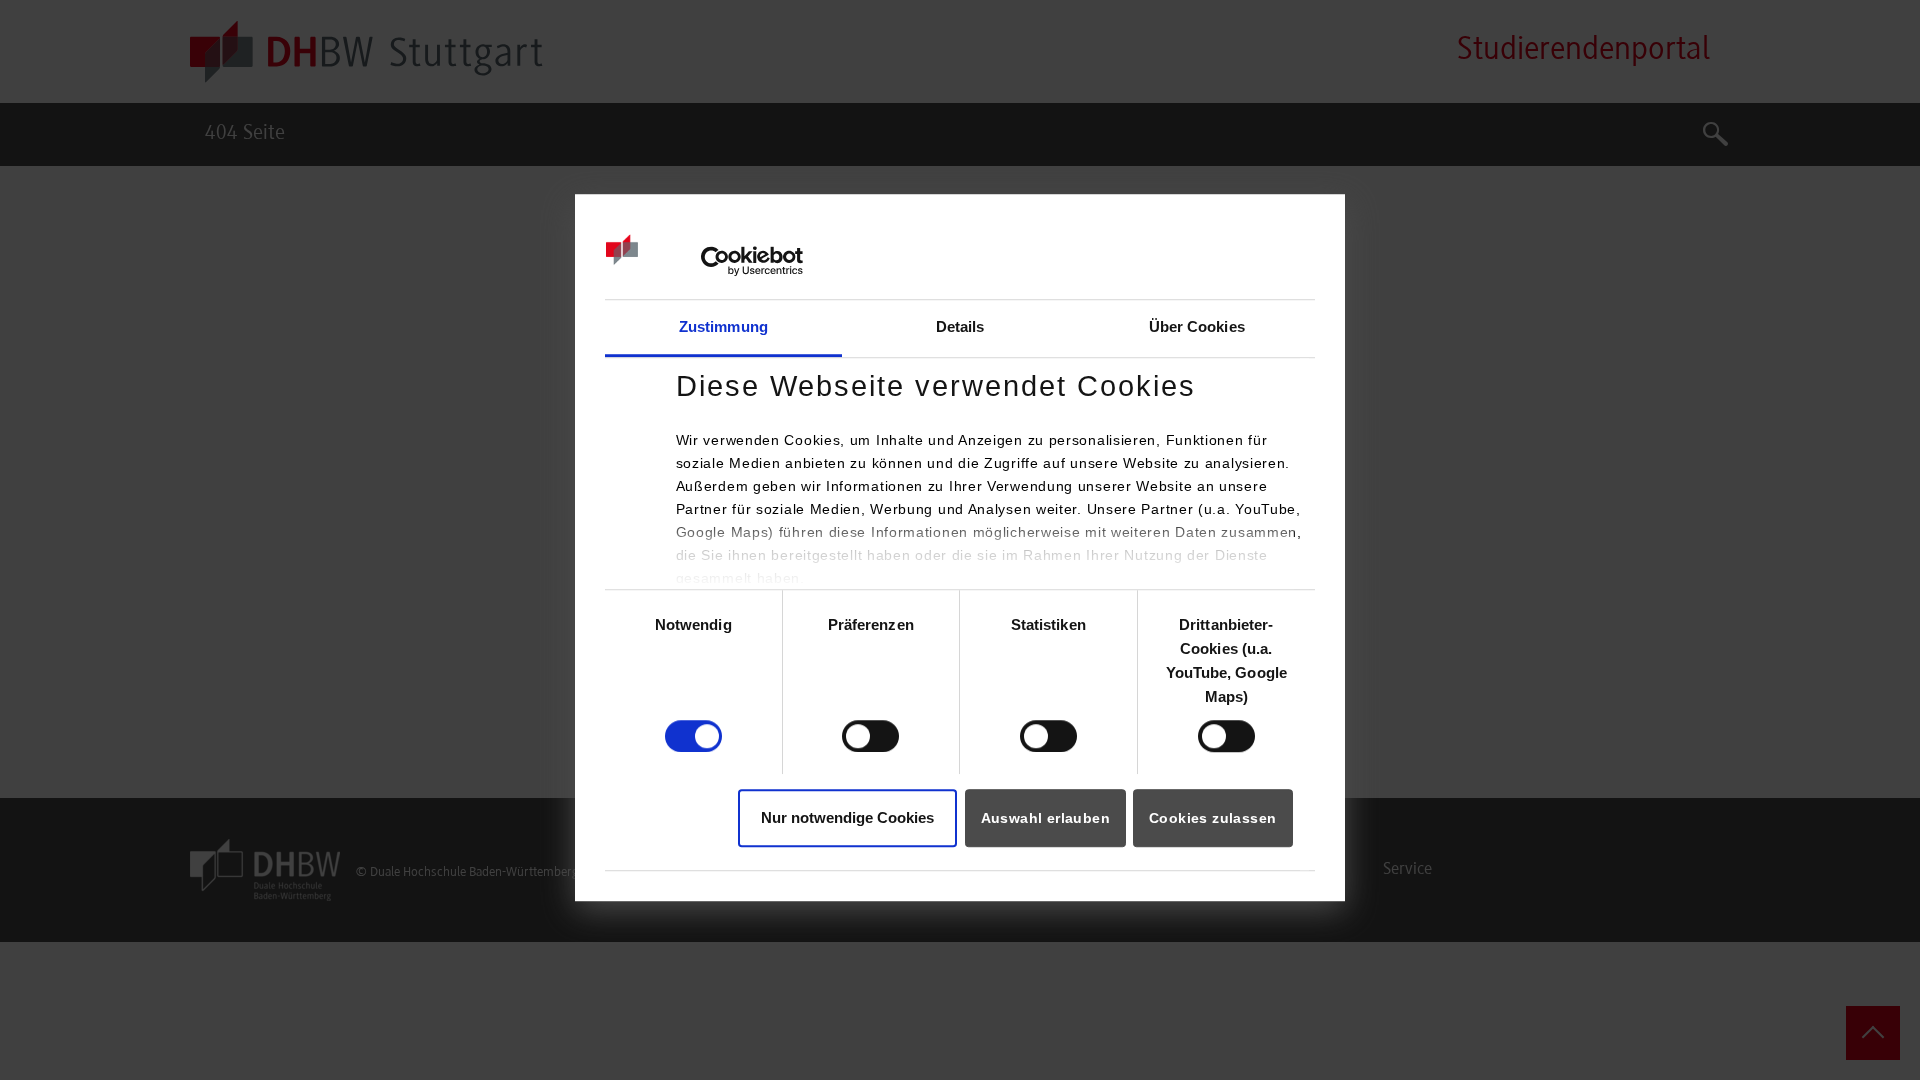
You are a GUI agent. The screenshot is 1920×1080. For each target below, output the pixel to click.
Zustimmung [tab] (723, 326)
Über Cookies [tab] (1197, 326)
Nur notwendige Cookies (847, 818)
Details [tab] (960, 326)
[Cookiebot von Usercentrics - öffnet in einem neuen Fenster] (715, 261)
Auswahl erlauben (1045, 819)
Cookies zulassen (1212, 819)
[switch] (870, 736)
